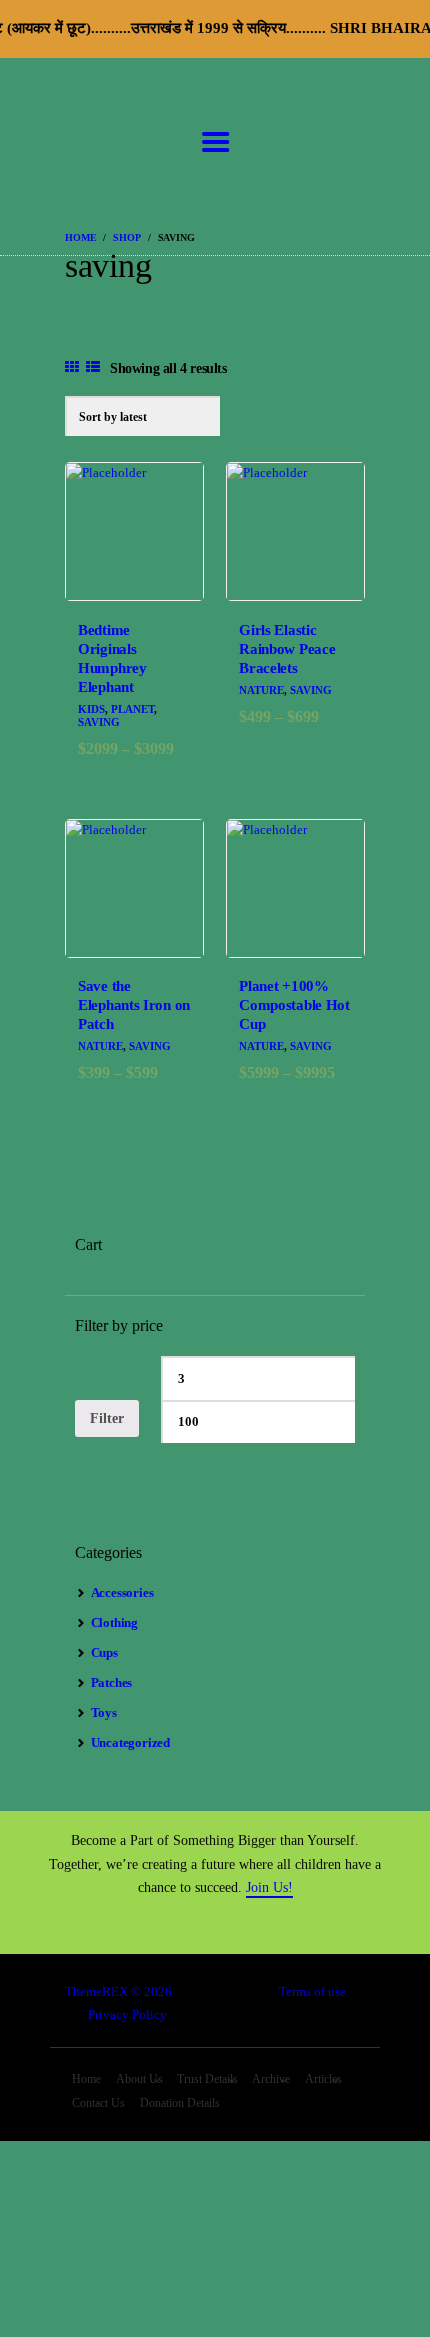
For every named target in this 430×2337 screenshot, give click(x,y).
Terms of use (312, 1991)
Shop (126, 237)
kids (91, 709)
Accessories (122, 1592)
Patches (112, 1682)
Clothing (114, 1622)
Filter (107, 1418)
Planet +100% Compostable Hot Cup (294, 1005)
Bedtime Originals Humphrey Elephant (112, 658)
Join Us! (269, 1887)
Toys (104, 1712)
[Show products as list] (93, 367)
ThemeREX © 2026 (118, 1991)
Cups (104, 1652)
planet (132, 709)
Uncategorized (130, 1742)
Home (80, 237)
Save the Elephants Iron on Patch (134, 1005)
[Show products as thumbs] (72, 367)
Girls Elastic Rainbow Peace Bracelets (287, 649)
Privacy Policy (127, 2014)
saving (99, 722)
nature (261, 690)
